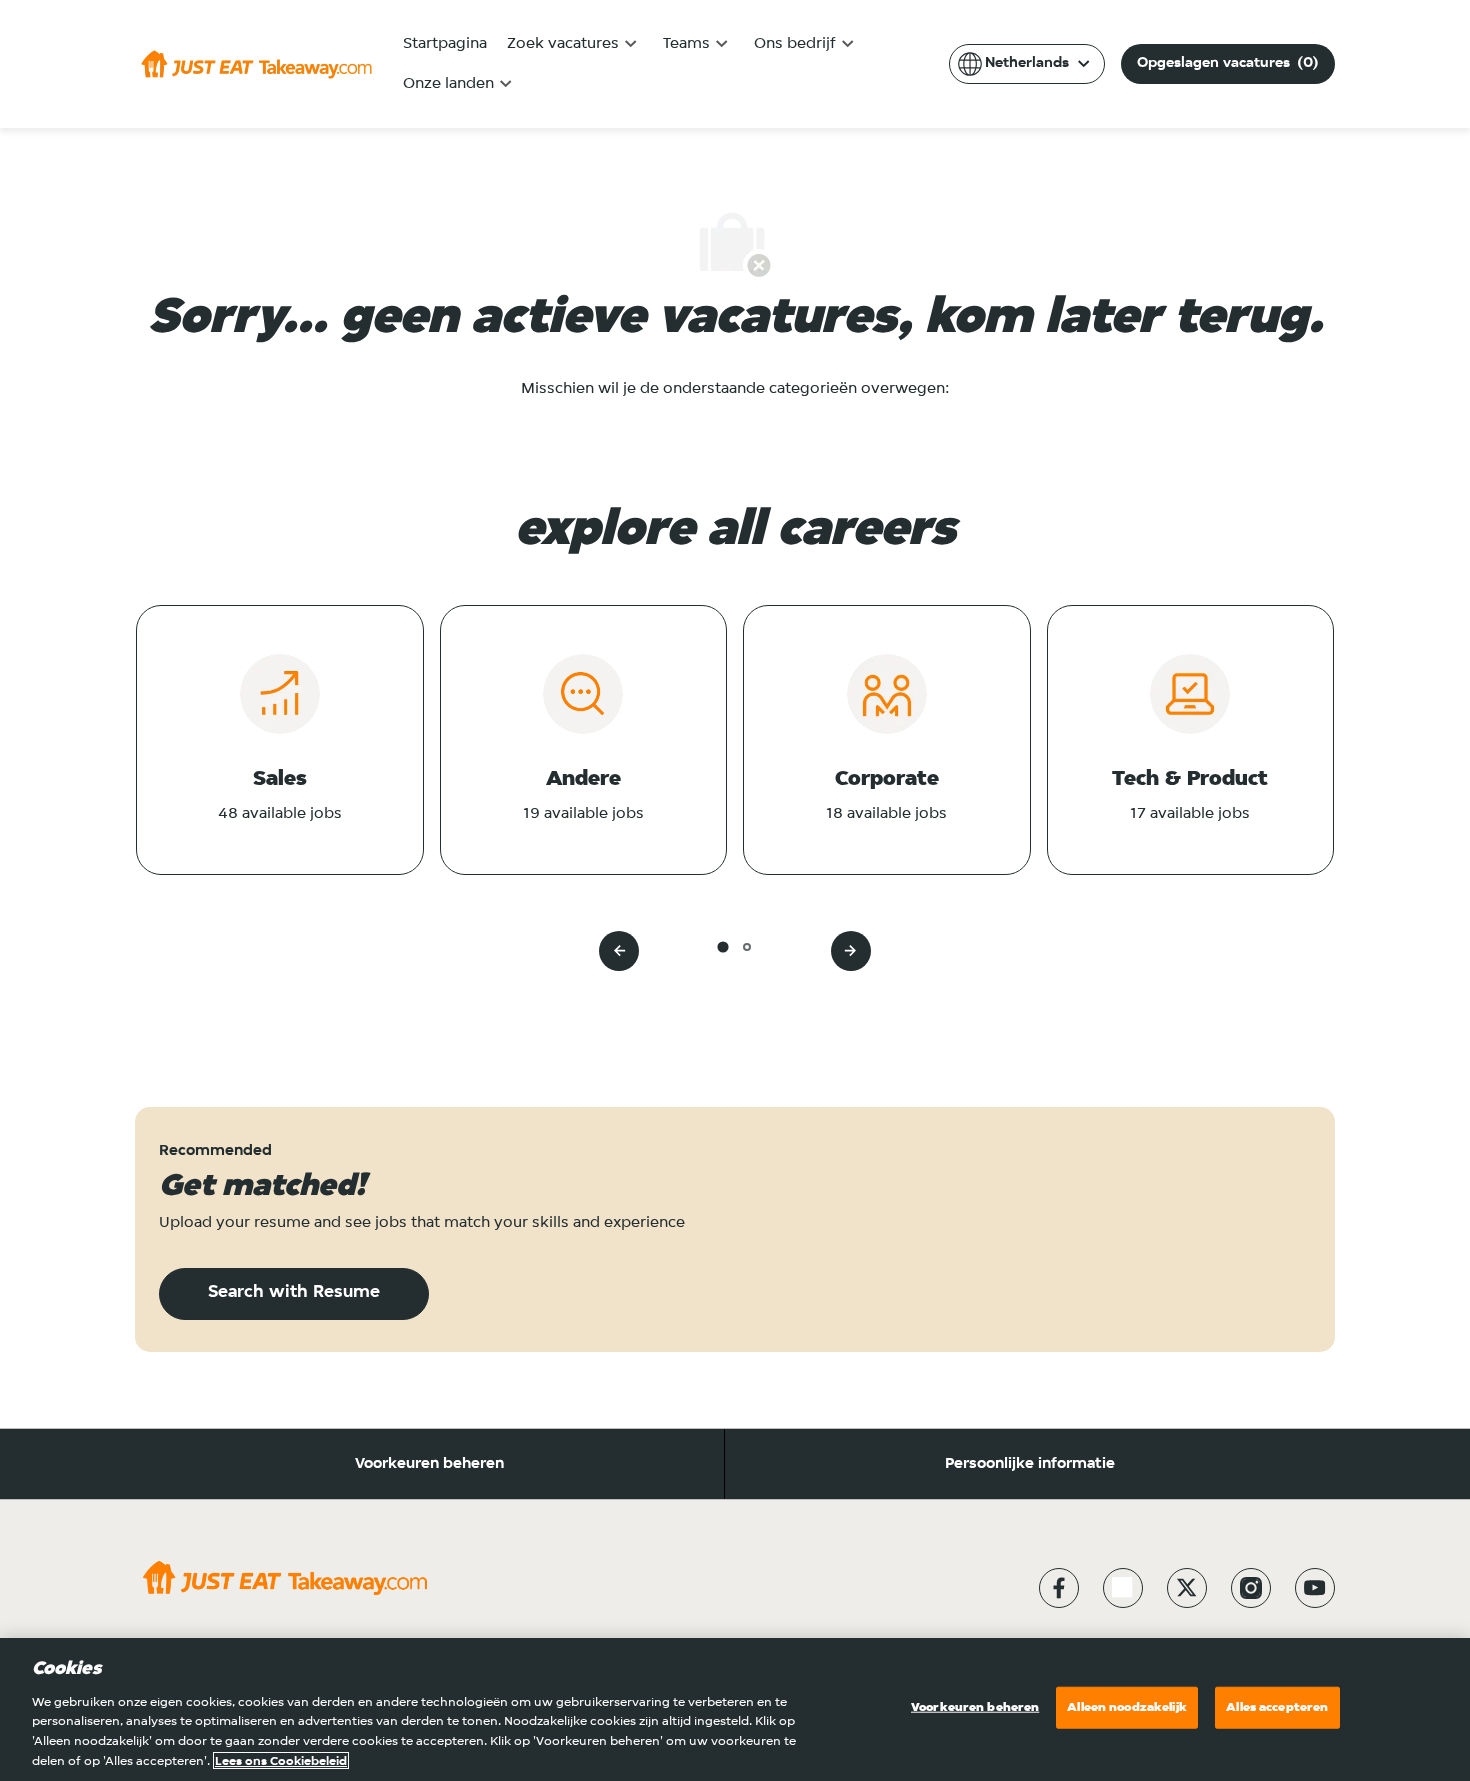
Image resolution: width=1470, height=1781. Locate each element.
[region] (735, 1709)
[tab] (722, 946)
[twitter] (1187, 1588)
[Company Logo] (256, 64)
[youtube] (1315, 1588)
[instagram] (1251, 1588)
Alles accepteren (1277, 1707)
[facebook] (1059, 1588)
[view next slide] (851, 951)
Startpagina (445, 44)
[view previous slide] (619, 951)
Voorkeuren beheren (429, 1464)
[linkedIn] (1123, 1588)
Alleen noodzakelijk (1126, 1707)
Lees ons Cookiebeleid (281, 1760)
